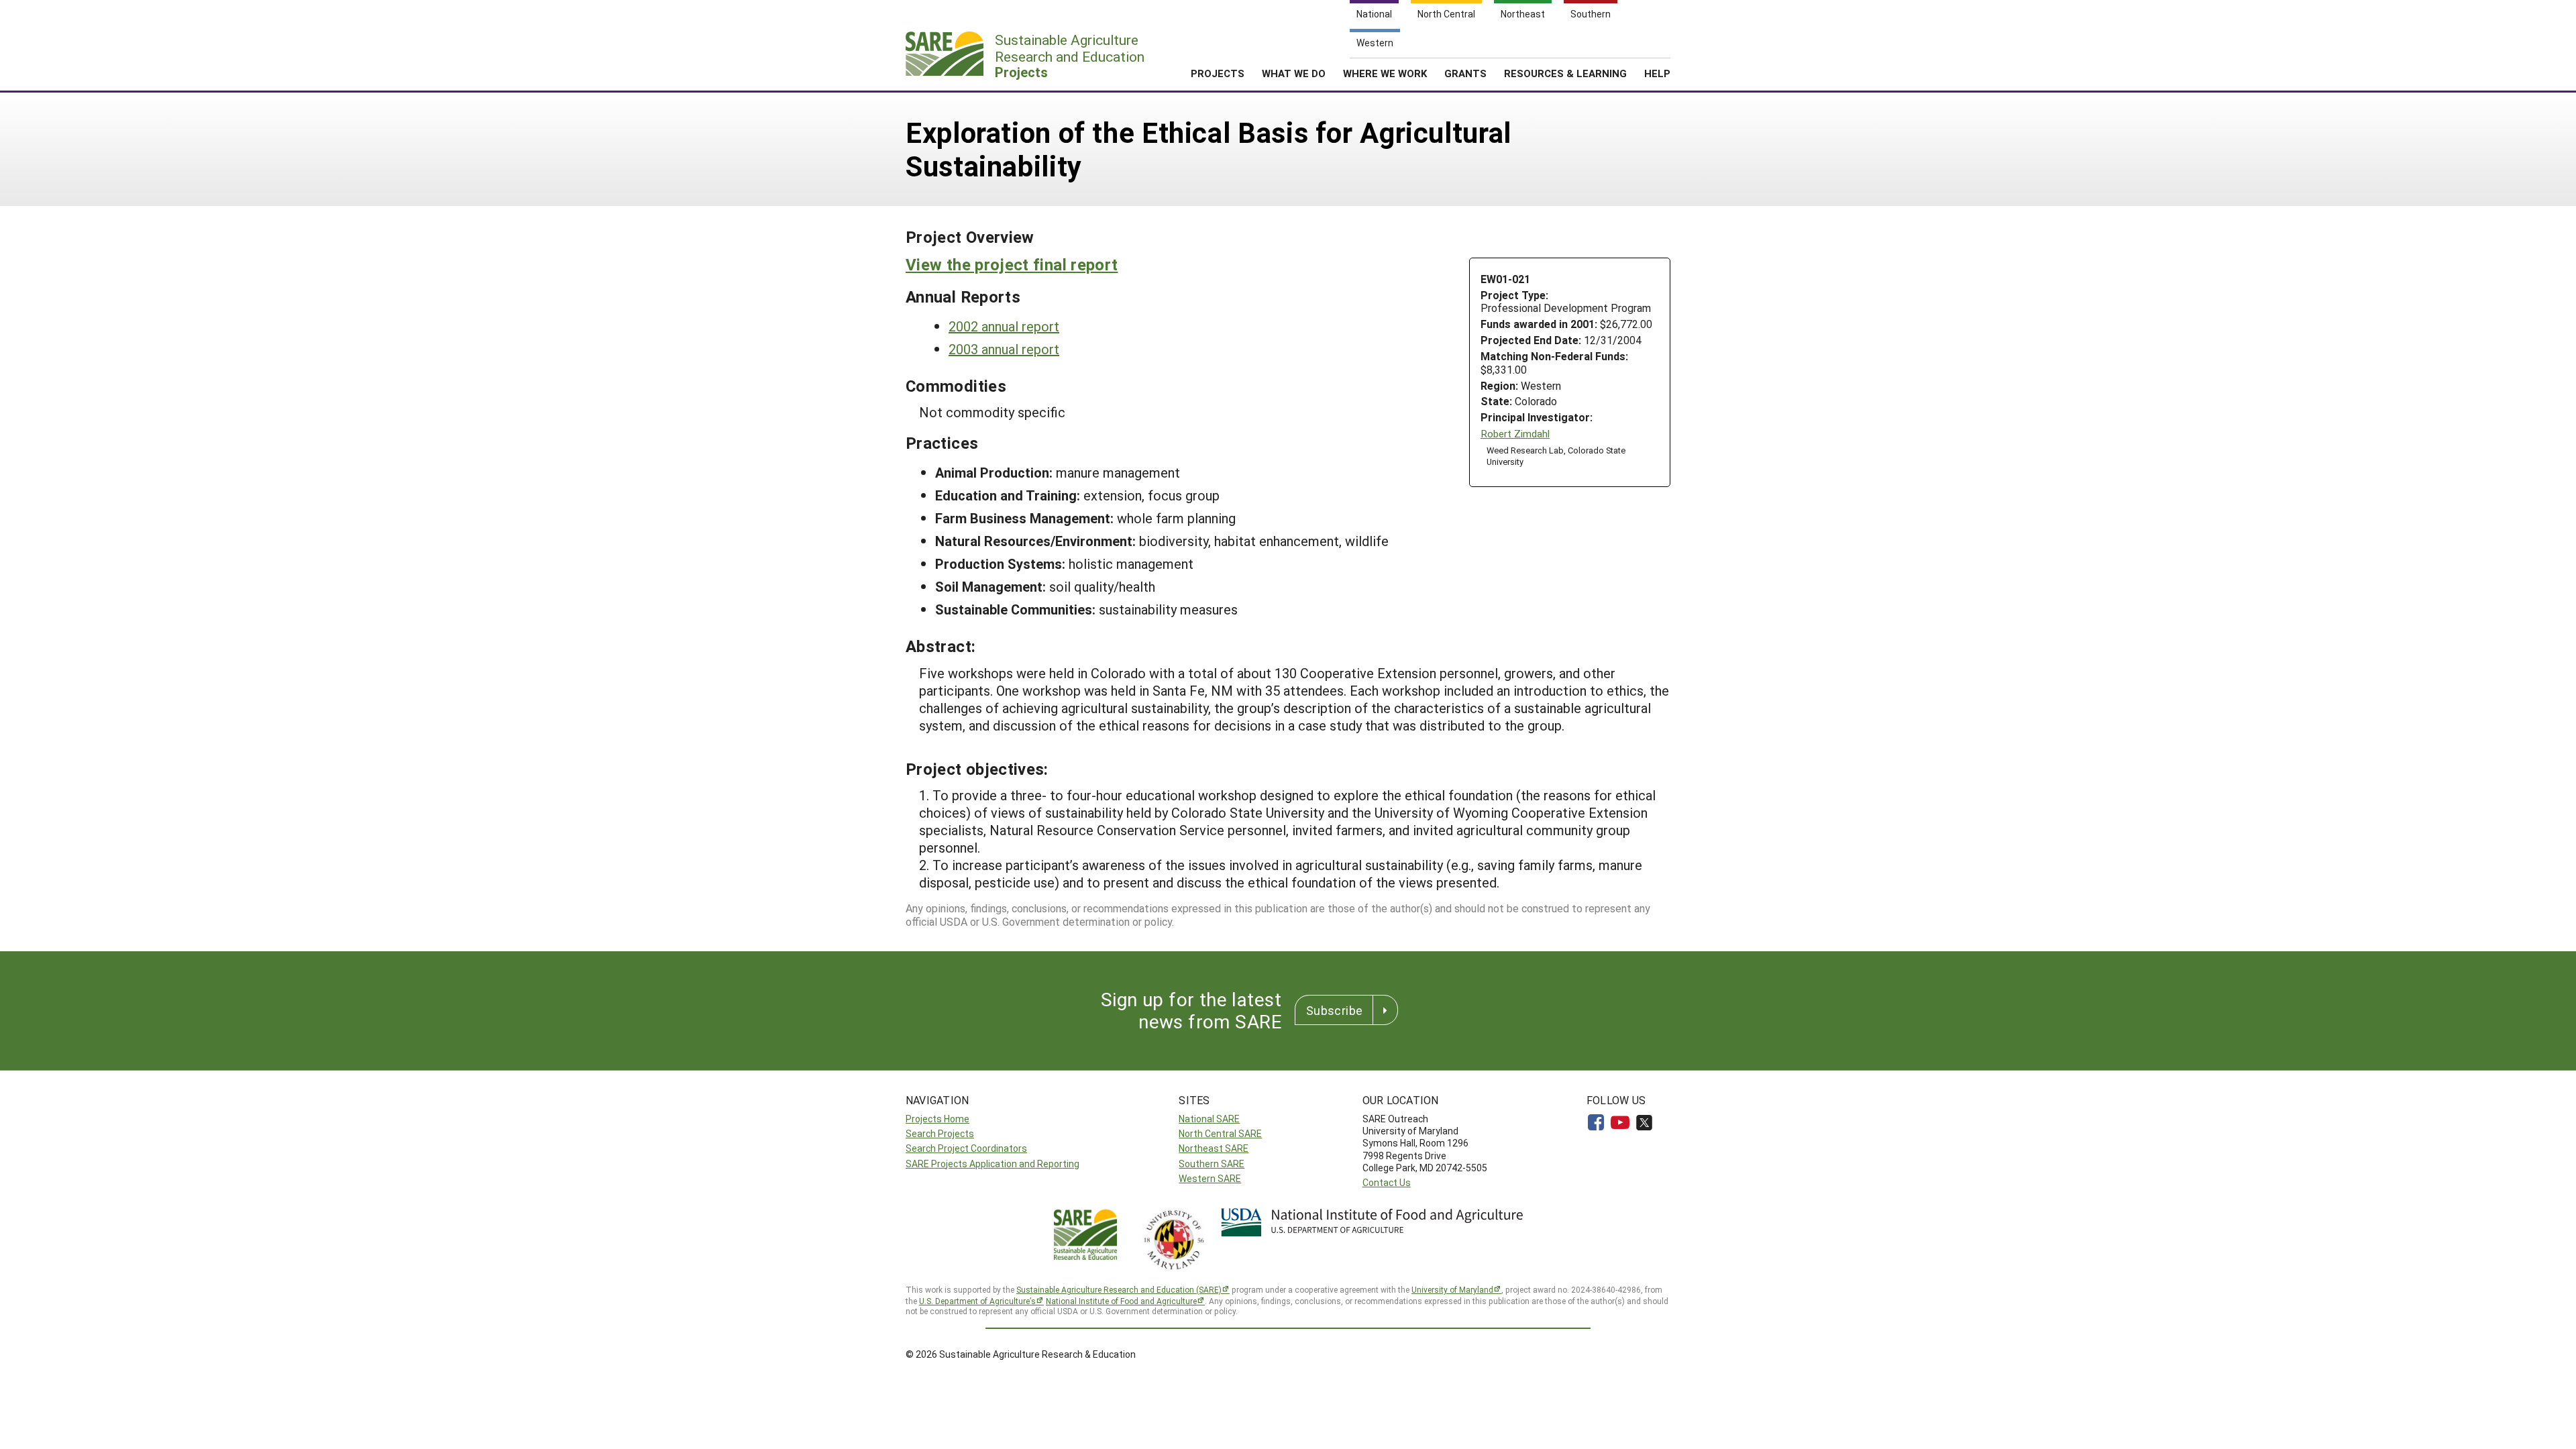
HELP (1657, 73)
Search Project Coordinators (966, 1148)
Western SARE (1210, 1178)
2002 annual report (1004, 326)
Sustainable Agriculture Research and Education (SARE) (1119, 1289)
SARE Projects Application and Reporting (992, 1164)
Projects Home (937, 1119)
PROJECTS (1218, 73)
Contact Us (1387, 1182)
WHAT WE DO (1294, 73)
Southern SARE (1212, 1164)
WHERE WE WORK (1385, 73)
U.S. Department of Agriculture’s (977, 1301)
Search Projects (940, 1133)
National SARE (1209, 1119)
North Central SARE (1220, 1133)
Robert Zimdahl (1515, 434)
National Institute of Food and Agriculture (1121, 1301)
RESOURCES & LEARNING (1565, 73)
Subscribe (1334, 1010)
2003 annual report (1004, 349)
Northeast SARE (1214, 1148)
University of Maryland (1452, 1289)
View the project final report (1012, 264)
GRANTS (1465, 73)
